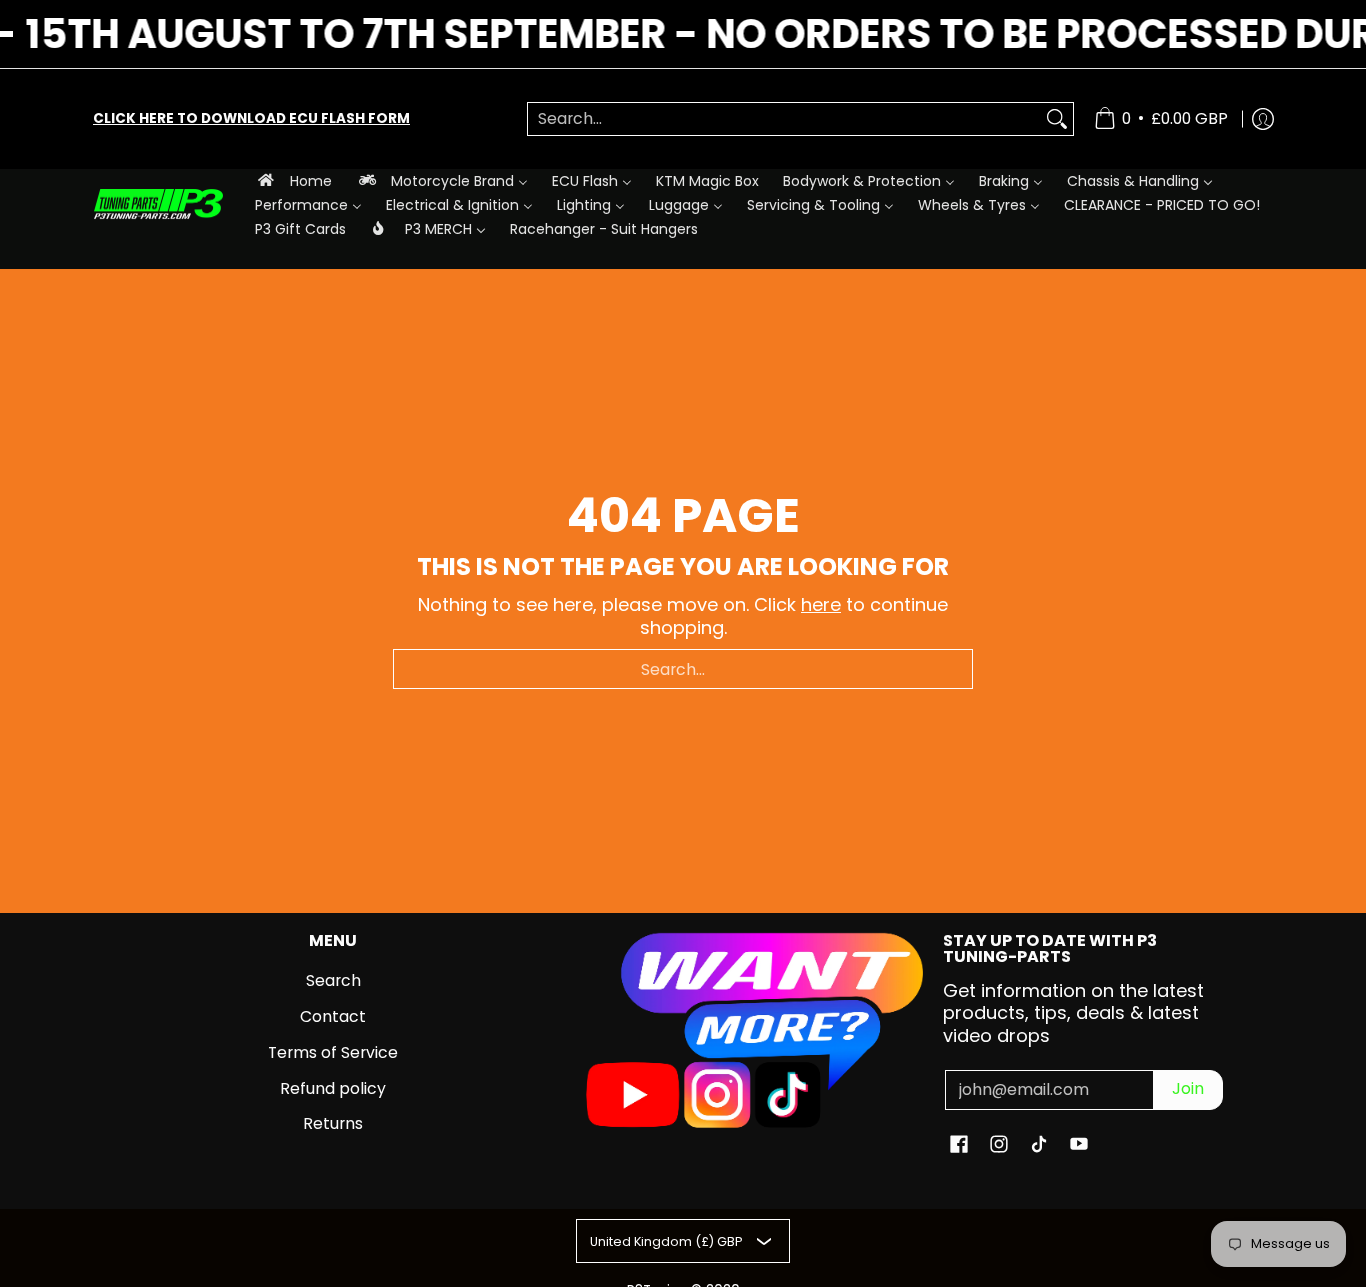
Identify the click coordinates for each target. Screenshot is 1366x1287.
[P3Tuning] (158, 204)
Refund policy (333, 1088)
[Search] (1057, 119)
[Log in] (1263, 119)
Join (1188, 1088)
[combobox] (784, 119)
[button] (959, 1146)
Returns (333, 1123)
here (821, 604)
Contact (333, 1016)
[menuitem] (293, 180)
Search (333, 980)
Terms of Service (333, 1052)
